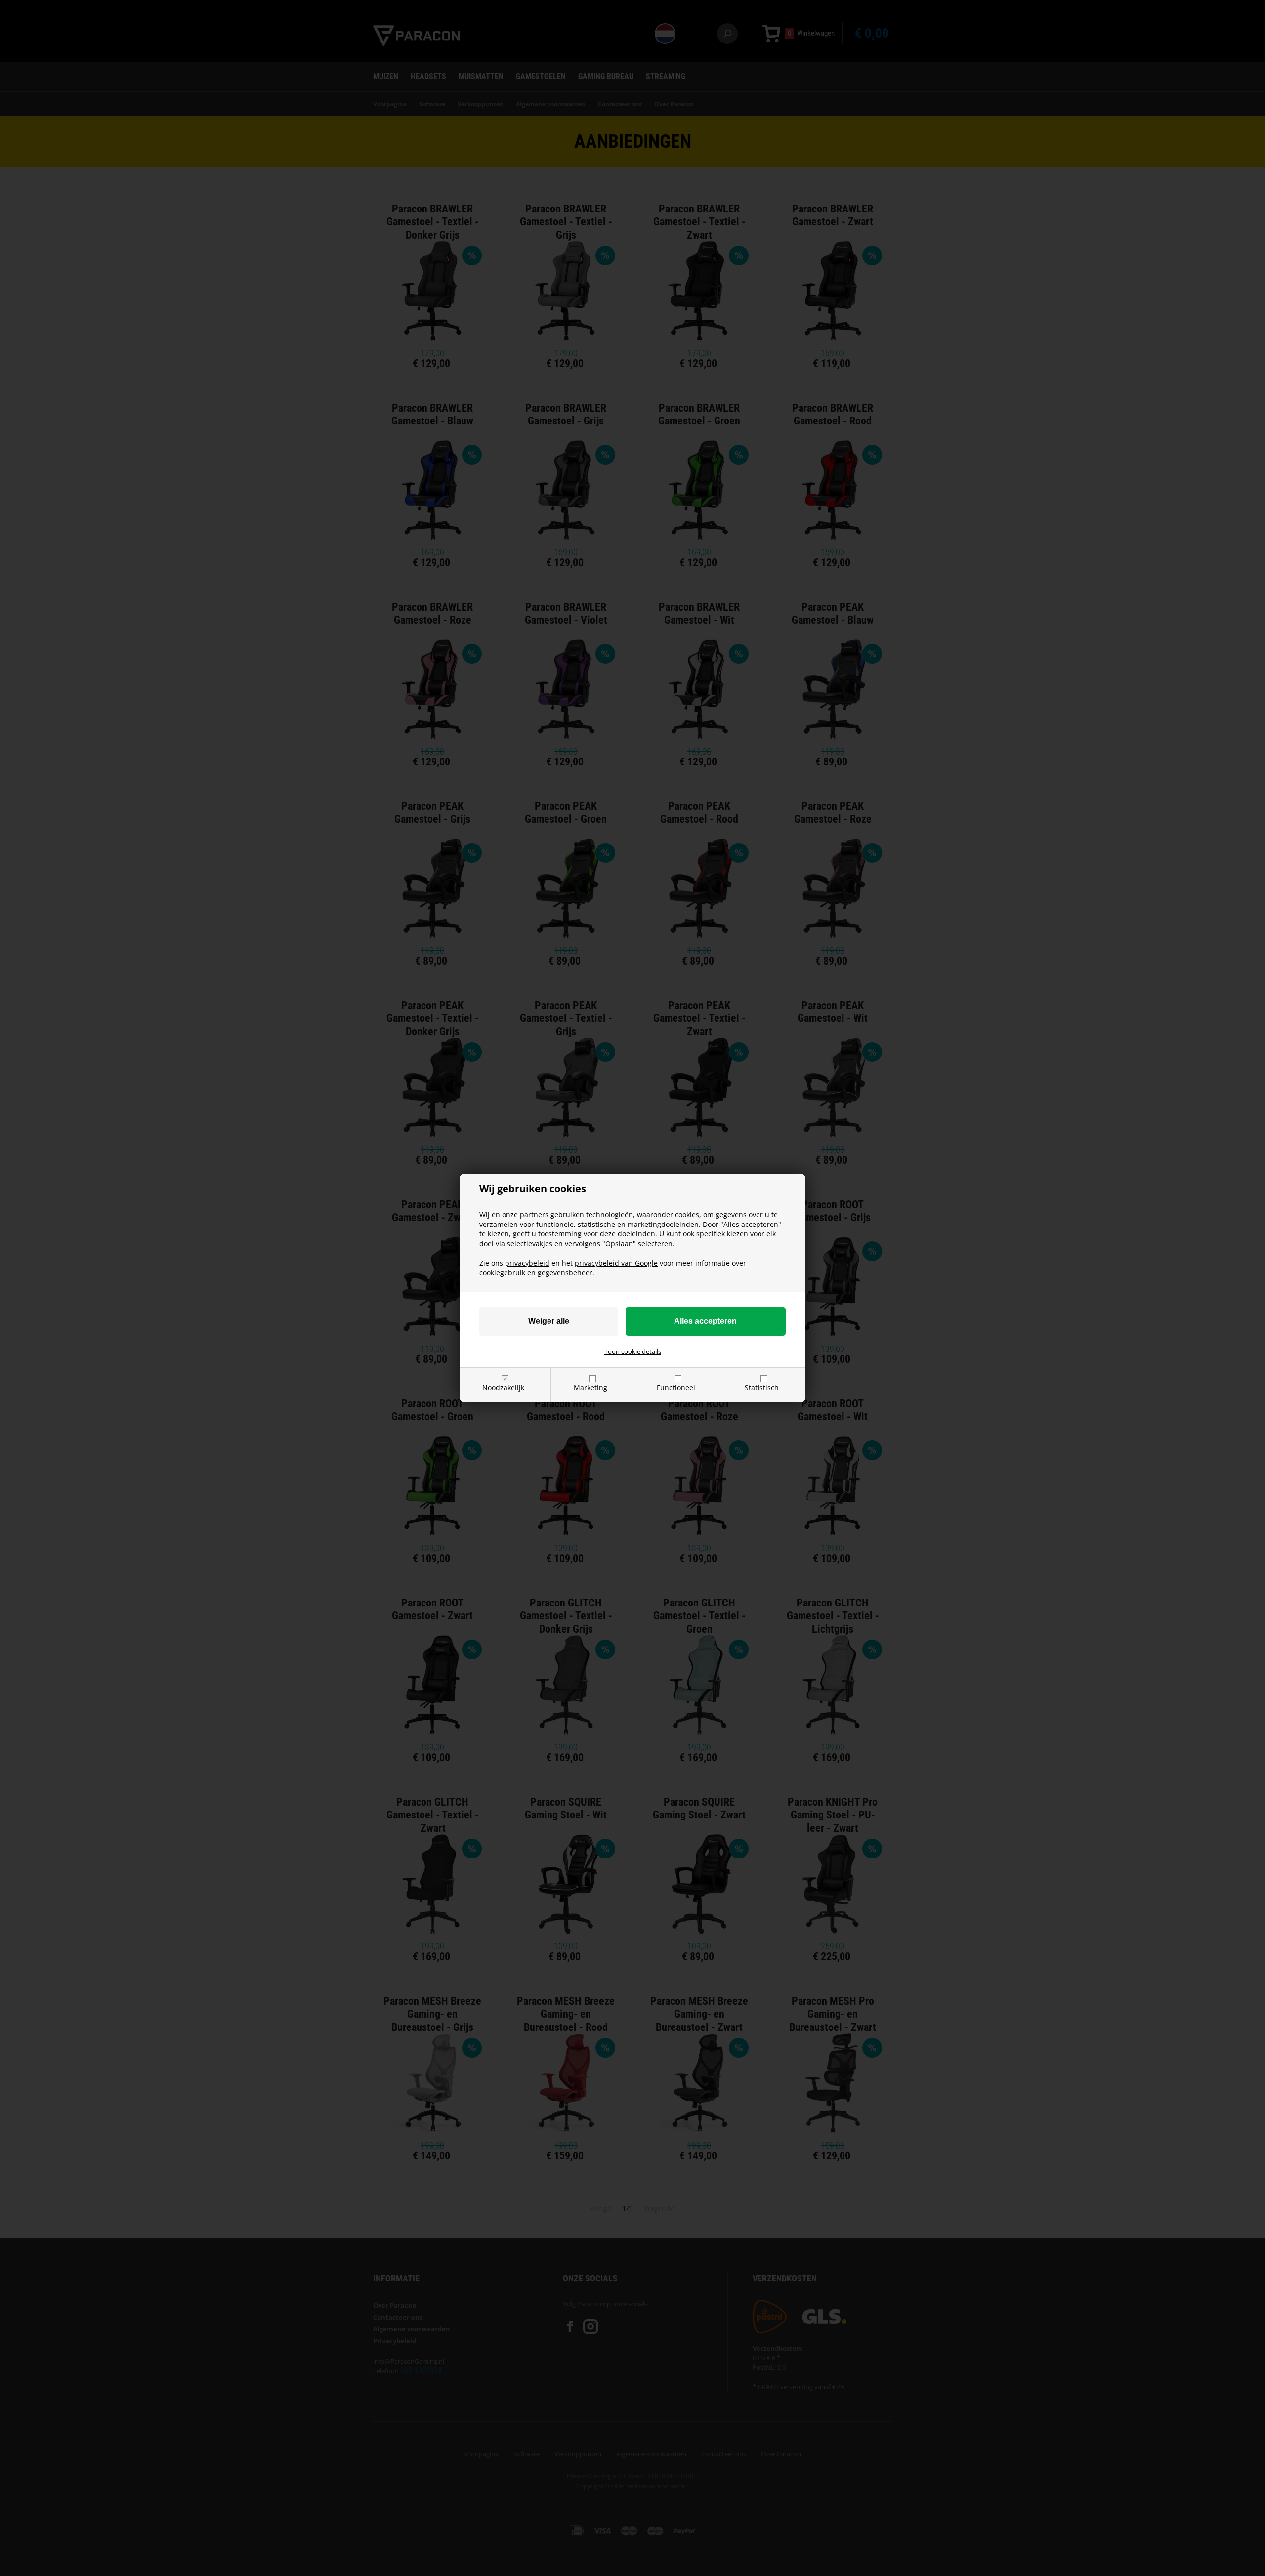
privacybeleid (527, 1263)
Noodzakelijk (503, 1387)
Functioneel (676, 1387)
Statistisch (762, 1387)
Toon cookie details (633, 1351)
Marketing (590, 1387)
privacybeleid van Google (616, 1263)
